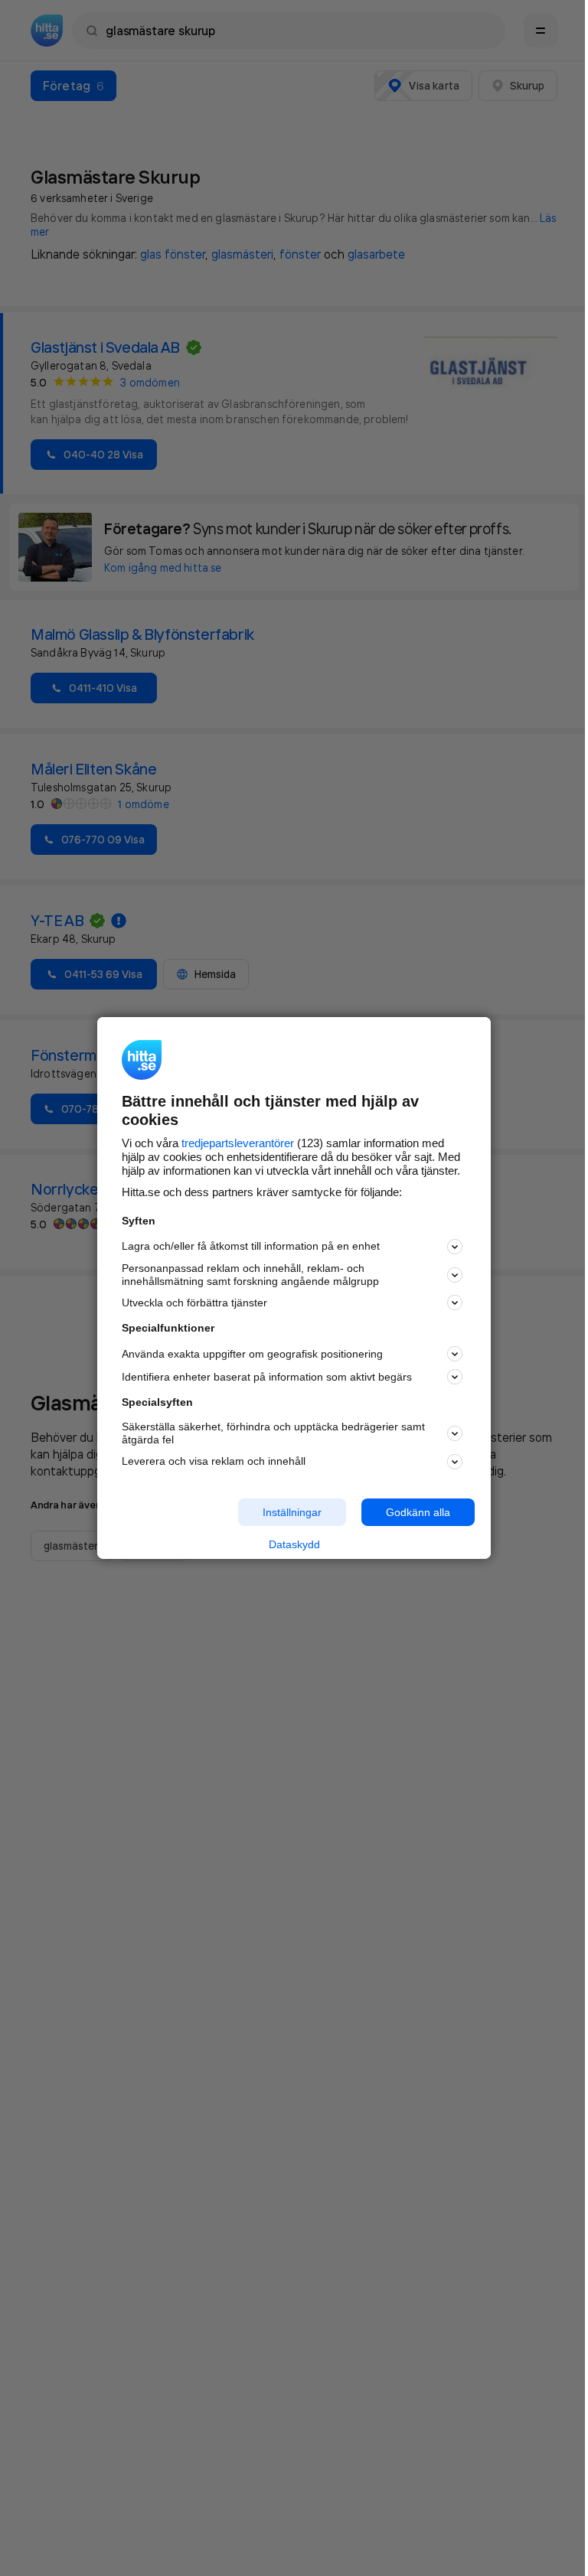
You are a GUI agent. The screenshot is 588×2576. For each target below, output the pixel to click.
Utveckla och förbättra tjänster (194, 1303)
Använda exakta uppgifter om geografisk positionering (252, 1354)
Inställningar (292, 1511)
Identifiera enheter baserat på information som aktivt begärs (267, 1377)
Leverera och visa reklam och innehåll (214, 1461)
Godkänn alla (418, 1511)
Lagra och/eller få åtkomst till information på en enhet (251, 1246)
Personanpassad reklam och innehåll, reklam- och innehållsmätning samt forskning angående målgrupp (250, 1275)
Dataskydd (294, 1544)
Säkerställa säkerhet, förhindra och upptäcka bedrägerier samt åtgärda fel (273, 1433)
